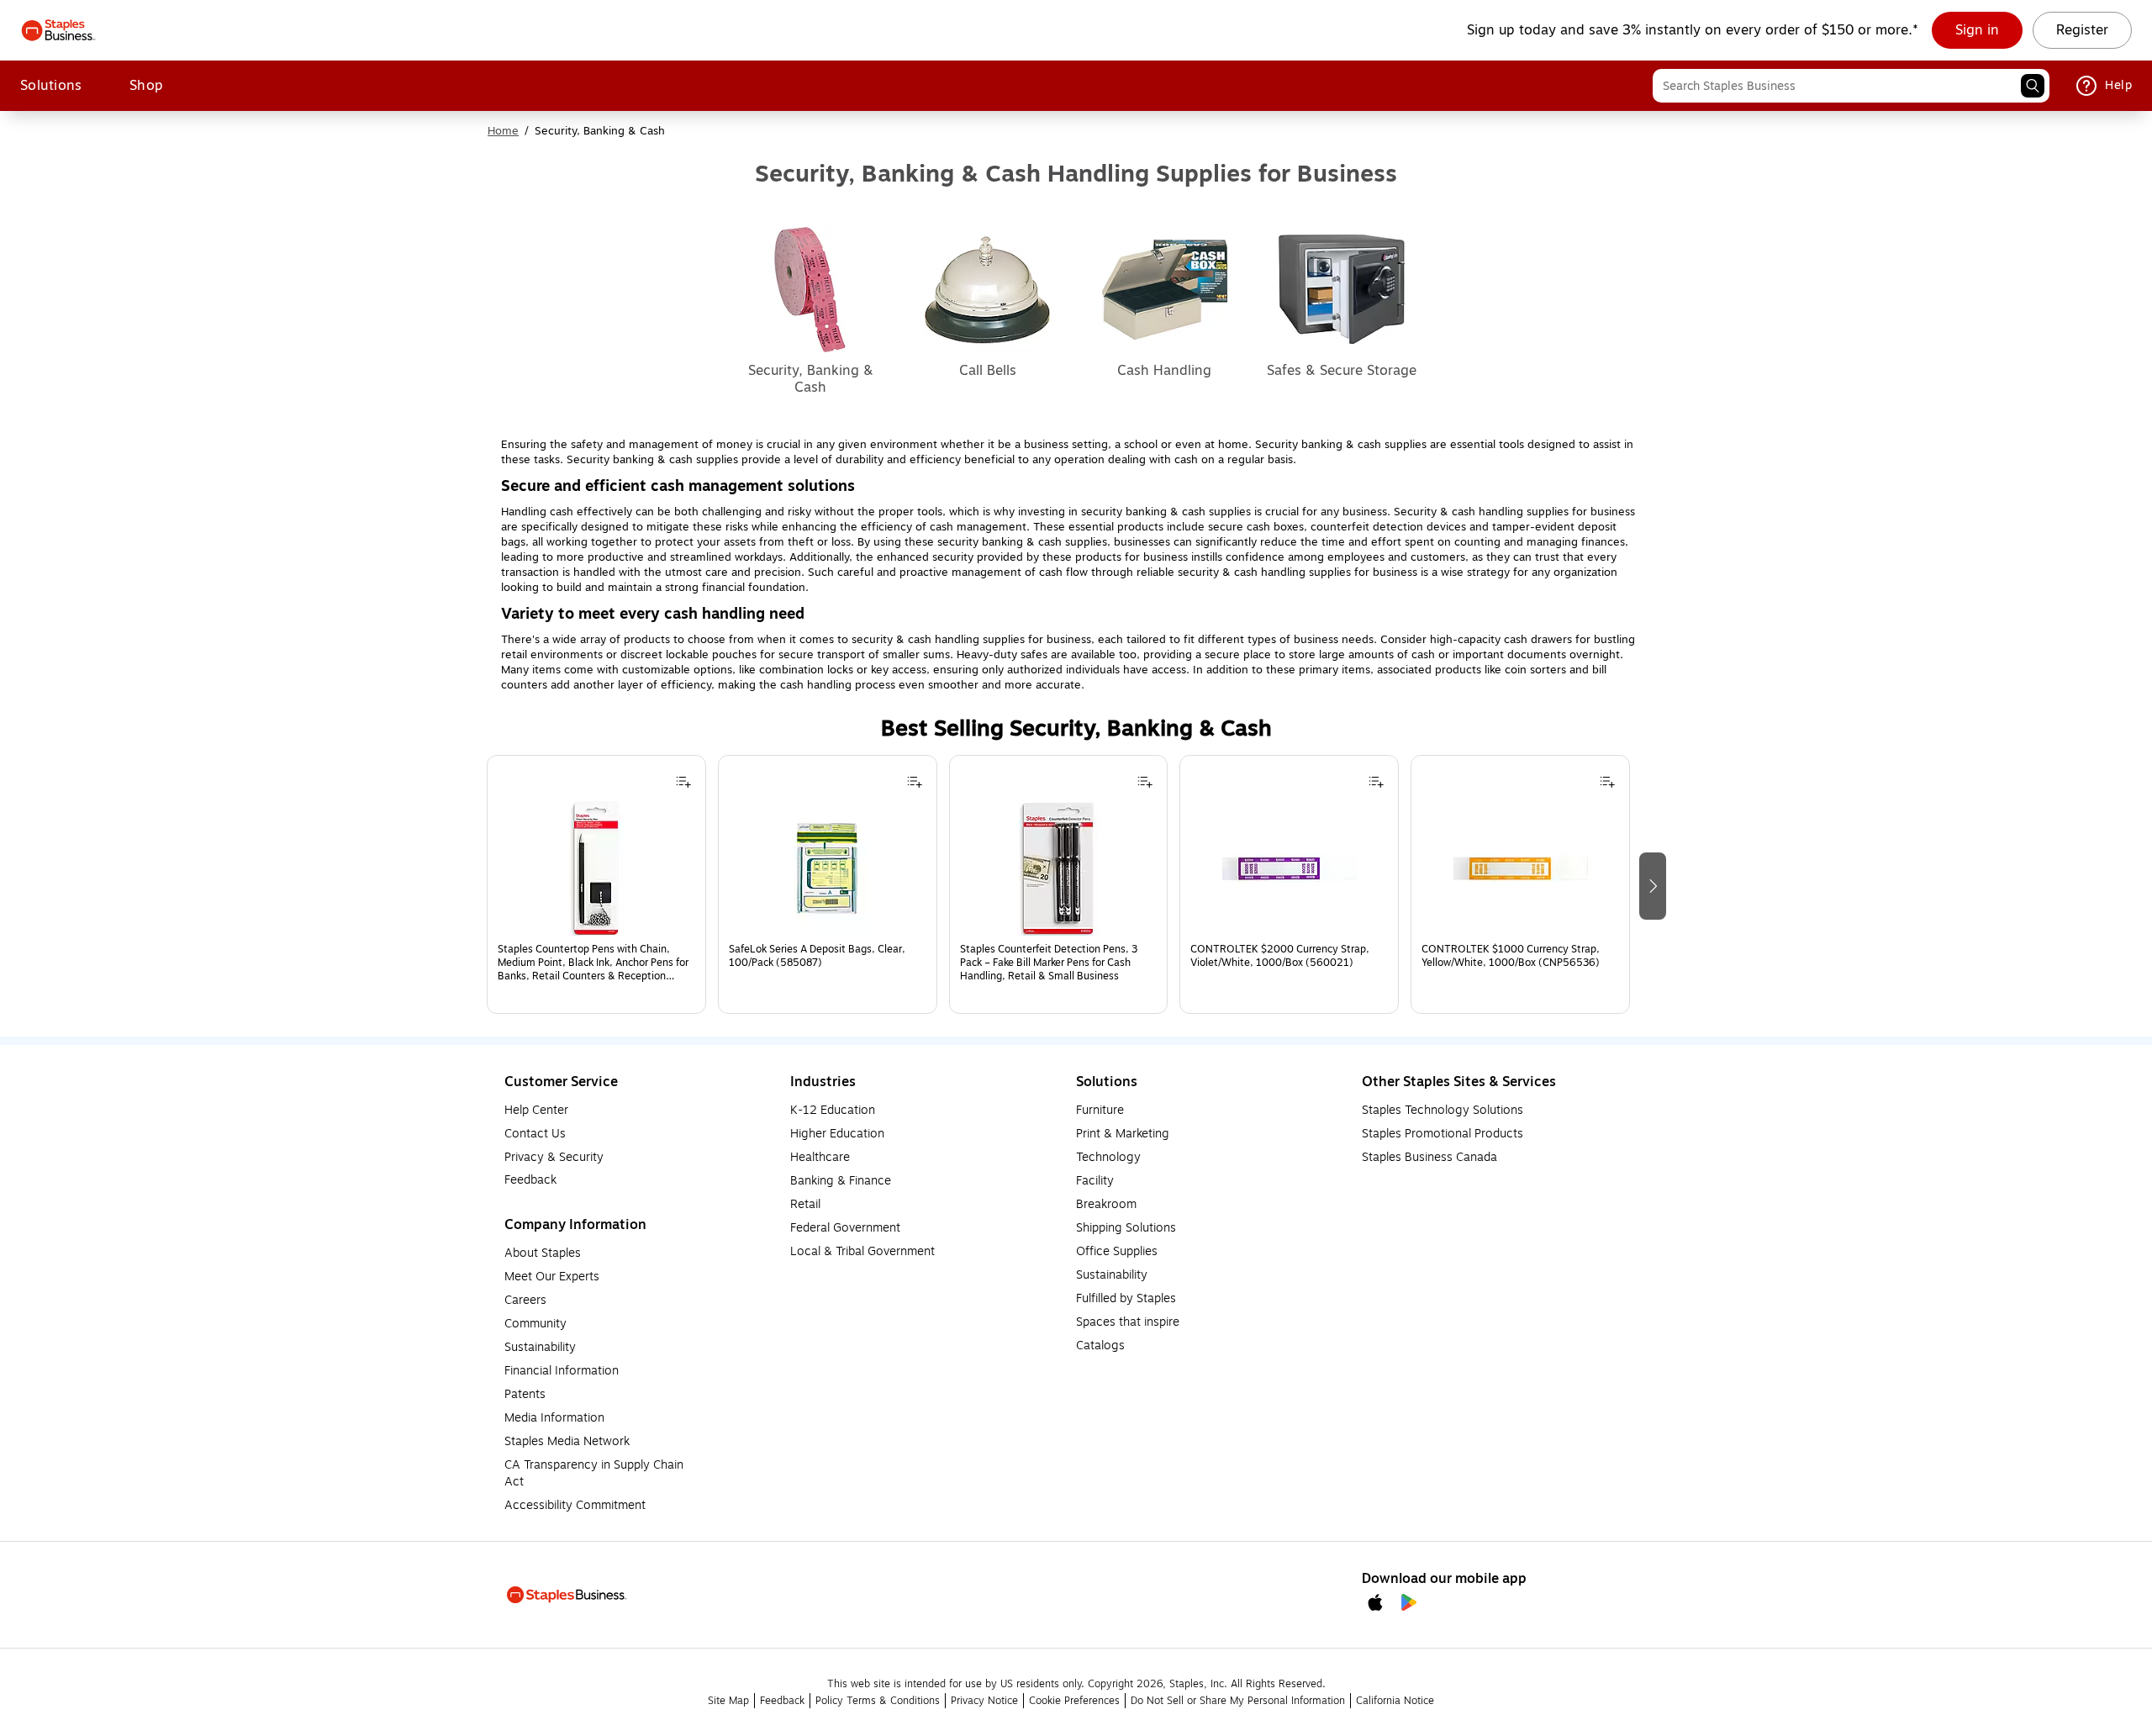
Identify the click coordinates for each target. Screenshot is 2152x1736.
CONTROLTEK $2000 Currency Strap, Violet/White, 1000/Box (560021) (1280, 956)
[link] (1977, 30)
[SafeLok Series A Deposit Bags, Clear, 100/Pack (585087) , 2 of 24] (827, 868)
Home (503, 131)
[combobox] (1851, 86)
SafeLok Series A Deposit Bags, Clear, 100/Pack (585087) (817, 956)
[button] (2033, 86)
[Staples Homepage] (58, 30)
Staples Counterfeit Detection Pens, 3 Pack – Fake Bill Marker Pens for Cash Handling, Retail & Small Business (1049, 963)
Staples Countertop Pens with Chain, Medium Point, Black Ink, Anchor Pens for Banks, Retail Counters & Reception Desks (593, 963)
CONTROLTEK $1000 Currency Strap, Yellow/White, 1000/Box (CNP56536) (1511, 956)
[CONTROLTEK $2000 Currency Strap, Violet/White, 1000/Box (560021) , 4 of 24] (1290, 868)
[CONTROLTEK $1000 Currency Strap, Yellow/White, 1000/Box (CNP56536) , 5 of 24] (1521, 868)
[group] (596, 884)
